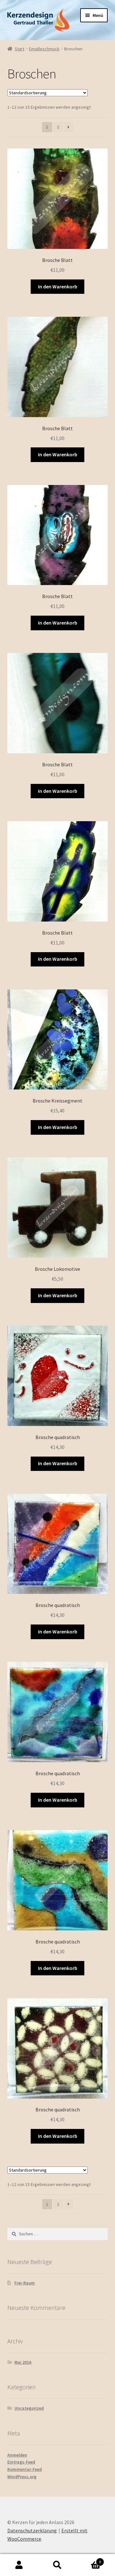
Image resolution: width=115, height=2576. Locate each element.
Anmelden (17, 2455)
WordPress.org (22, 2477)
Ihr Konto (19, 2565)
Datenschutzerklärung (32, 2530)
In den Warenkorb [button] (58, 286)
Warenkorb (89, 2560)
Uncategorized (29, 2408)
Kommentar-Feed (25, 2469)
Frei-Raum (25, 2283)
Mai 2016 (23, 2362)
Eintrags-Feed (21, 2462)
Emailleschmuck (44, 49)
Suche (57, 2565)
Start (19, 49)
